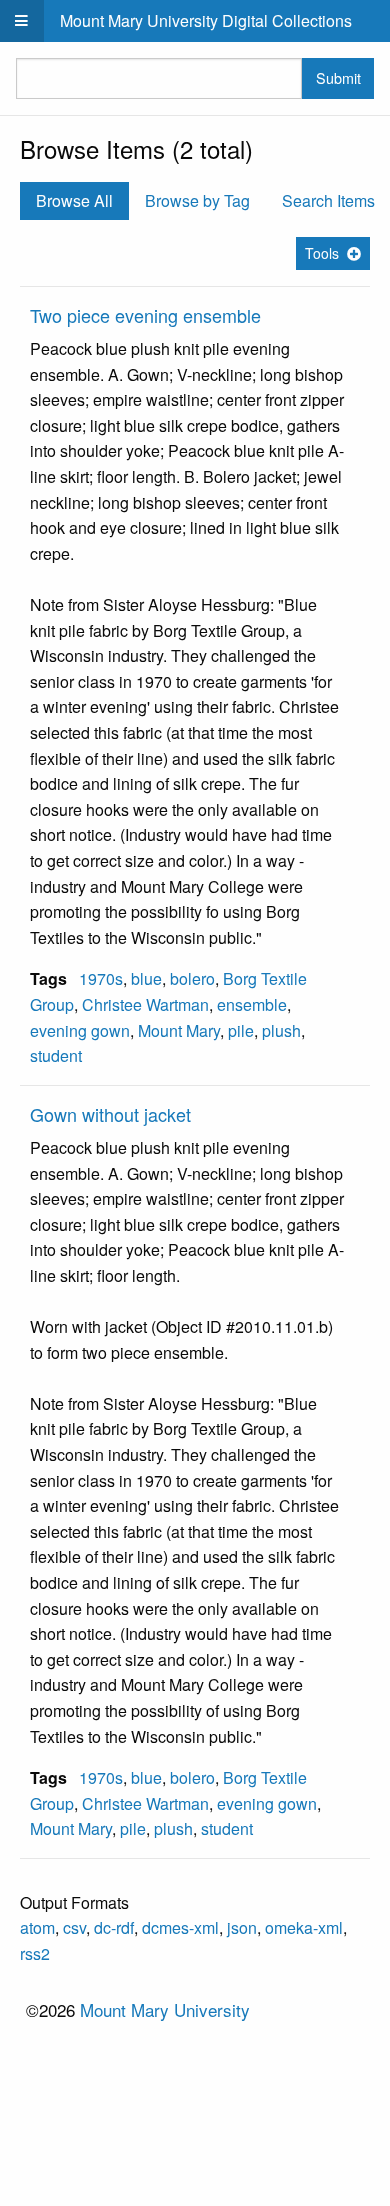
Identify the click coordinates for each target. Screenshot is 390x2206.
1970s (101, 978)
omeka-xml (304, 1927)
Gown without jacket (110, 1114)
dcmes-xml (180, 1927)
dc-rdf (114, 1927)
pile (241, 1030)
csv (74, 1927)
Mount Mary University (165, 2009)
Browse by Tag (197, 200)
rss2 (35, 1953)
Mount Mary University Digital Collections (206, 20)
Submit (338, 77)
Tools (322, 253)
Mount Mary (179, 1030)
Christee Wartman (145, 1004)
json (242, 1927)
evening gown (80, 1030)
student (56, 1055)
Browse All (74, 200)
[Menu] (22, 21)
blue (146, 978)
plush (281, 1030)
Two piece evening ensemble (145, 315)
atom (37, 1927)
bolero (192, 978)
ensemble (252, 1004)
